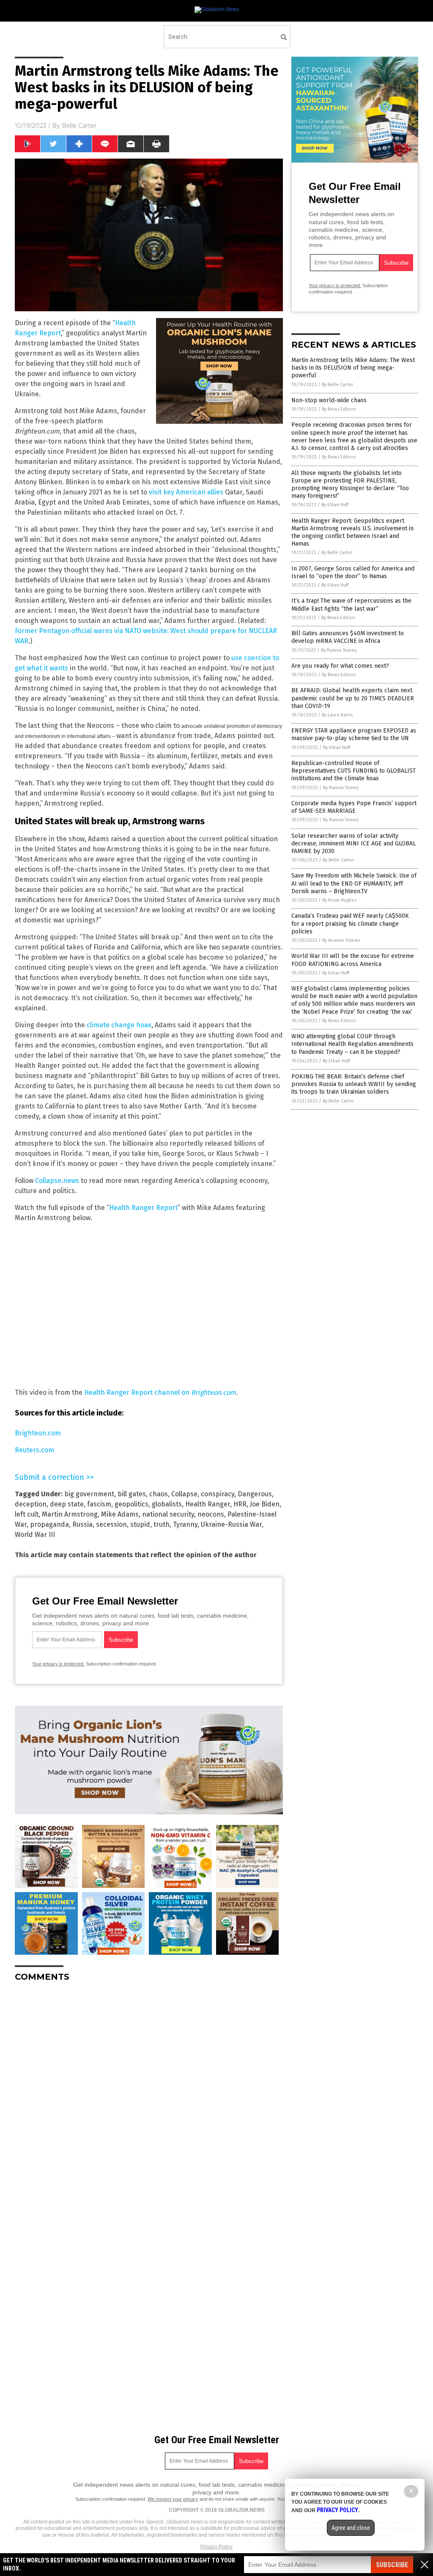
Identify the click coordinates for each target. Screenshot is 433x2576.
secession (111, 1524)
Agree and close (351, 2528)
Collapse (184, 1494)
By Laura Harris (337, 715)
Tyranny (185, 1524)
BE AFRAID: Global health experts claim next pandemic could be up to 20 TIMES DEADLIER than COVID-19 (353, 698)
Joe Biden (265, 1504)
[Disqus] (149, 2094)
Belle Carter (79, 126)
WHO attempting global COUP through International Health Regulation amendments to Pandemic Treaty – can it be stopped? (352, 1044)
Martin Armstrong (70, 1514)
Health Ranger (208, 1504)
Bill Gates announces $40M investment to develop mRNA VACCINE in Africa (348, 637)
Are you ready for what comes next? (340, 666)
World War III (35, 1535)
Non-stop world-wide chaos (329, 400)
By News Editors (339, 409)
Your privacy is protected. (58, 1664)
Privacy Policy (216, 2547)
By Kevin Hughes (339, 900)
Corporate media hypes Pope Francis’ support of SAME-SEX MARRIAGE (354, 807)
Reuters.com (34, 1450)
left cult (27, 1514)
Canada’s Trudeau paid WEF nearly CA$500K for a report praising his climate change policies (350, 923)
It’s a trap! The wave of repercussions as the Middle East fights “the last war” (351, 605)
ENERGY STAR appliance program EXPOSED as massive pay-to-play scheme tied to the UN (354, 734)
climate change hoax (119, 1025)
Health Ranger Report (143, 1208)
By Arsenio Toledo (341, 940)
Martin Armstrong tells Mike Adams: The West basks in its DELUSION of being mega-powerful (353, 368)
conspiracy (218, 1494)
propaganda (49, 1524)
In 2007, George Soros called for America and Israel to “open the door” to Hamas (353, 572)
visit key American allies (186, 492)
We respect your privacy (173, 2499)
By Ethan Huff (335, 505)
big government (89, 1494)
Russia (82, 1524)
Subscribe (392, 2565)
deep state (67, 1504)
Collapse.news (57, 1181)
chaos (159, 1494)
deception (31, 1504)
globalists (167, 1504)
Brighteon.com (38, 1433)
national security (168, 1514)
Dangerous (255, 1494)
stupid (140, 1524)
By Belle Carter (337, 385)
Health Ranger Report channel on (160, 1392)
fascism (99, 1504)
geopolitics (132, 1504)
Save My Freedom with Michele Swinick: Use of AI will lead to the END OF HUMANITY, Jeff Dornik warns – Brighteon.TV (354, 883)
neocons (211, 1514)
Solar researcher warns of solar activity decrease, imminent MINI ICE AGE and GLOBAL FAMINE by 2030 (354, 844)
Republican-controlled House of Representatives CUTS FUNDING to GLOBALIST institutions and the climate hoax (354, 771)
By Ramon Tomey (339, 650)
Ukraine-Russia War (231, 1524)
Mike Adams (120, 1514)
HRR (240, 1504)
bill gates (132, 1494)
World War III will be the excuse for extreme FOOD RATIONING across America (353, 960)
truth (162, 1524)
